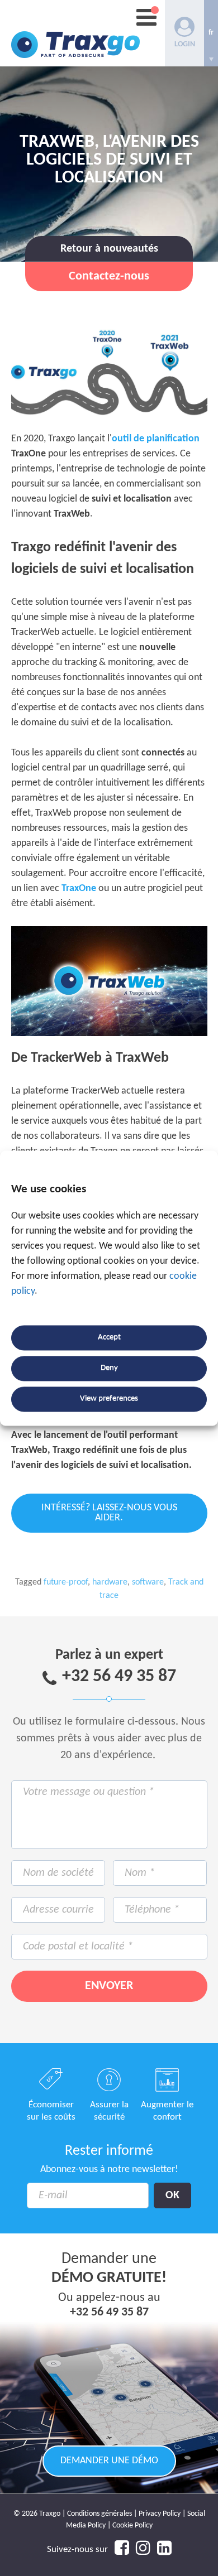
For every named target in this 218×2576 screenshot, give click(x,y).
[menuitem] (211, 33)
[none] (211, 33)
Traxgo (75, 33)
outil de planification (156, 439)
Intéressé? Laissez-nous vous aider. (109, 1513)
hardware (110, 1582)
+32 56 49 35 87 (119, 1677)
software (148, 1582)
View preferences (109, 1399)
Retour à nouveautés (109, 249)
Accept (109, 1338)
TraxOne (79, 889)
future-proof (66, 1582)
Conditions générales (99, 2514)
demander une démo (109, 2461)
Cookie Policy (132, 2526)
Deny (109, 1368)
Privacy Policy (160, 2514)
